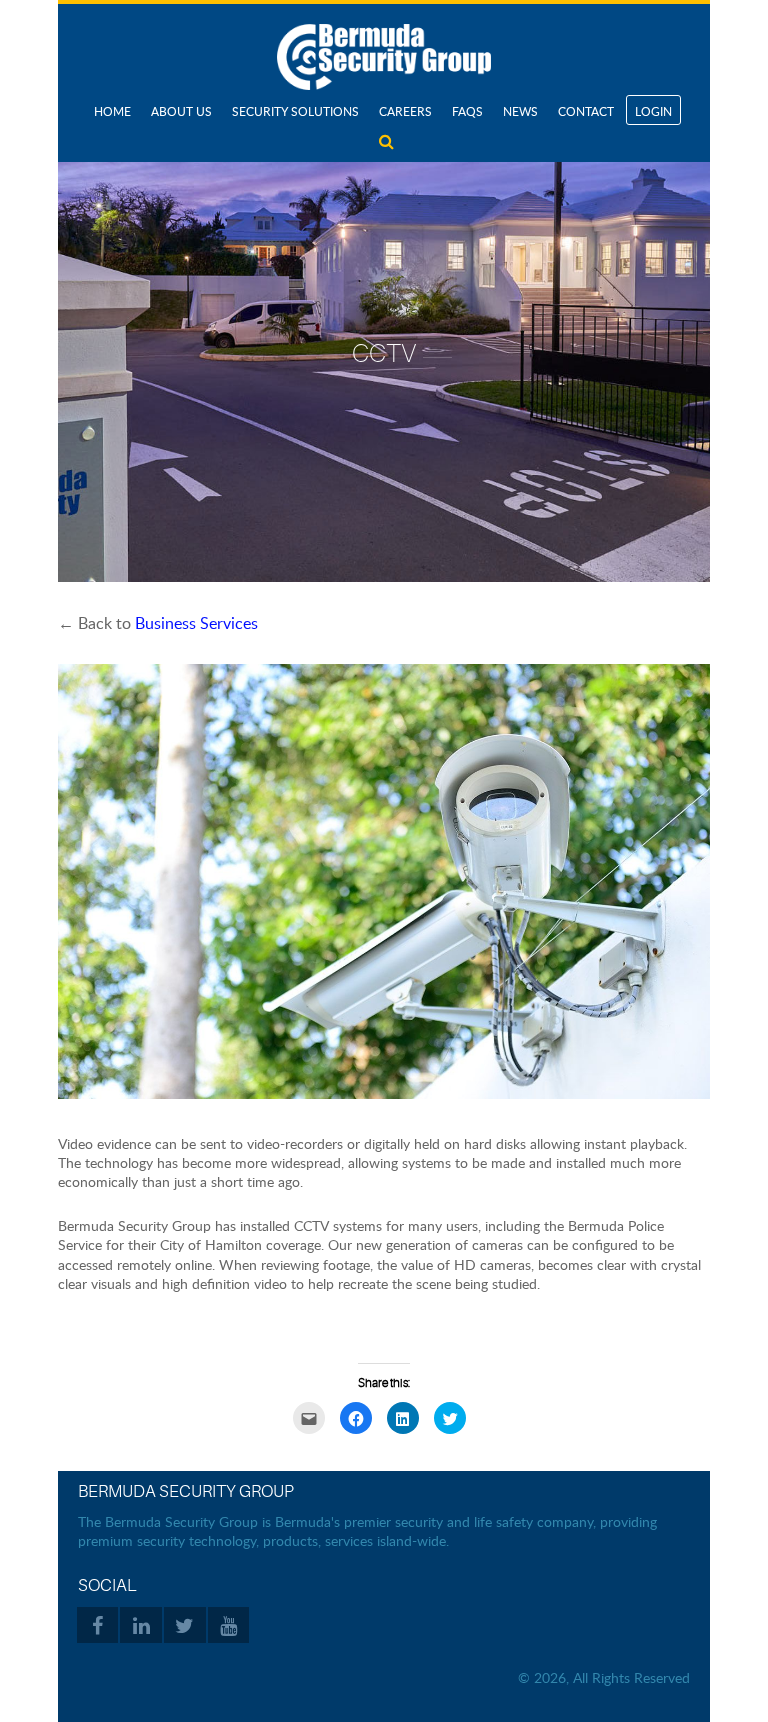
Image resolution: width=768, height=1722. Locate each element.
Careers (405, 111)
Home (112, 111)
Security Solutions (295, 111)
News (520, 111)
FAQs (467, 111)
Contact (586, 111)
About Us (181, 111)
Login (653, 111)
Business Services (196, 623)
